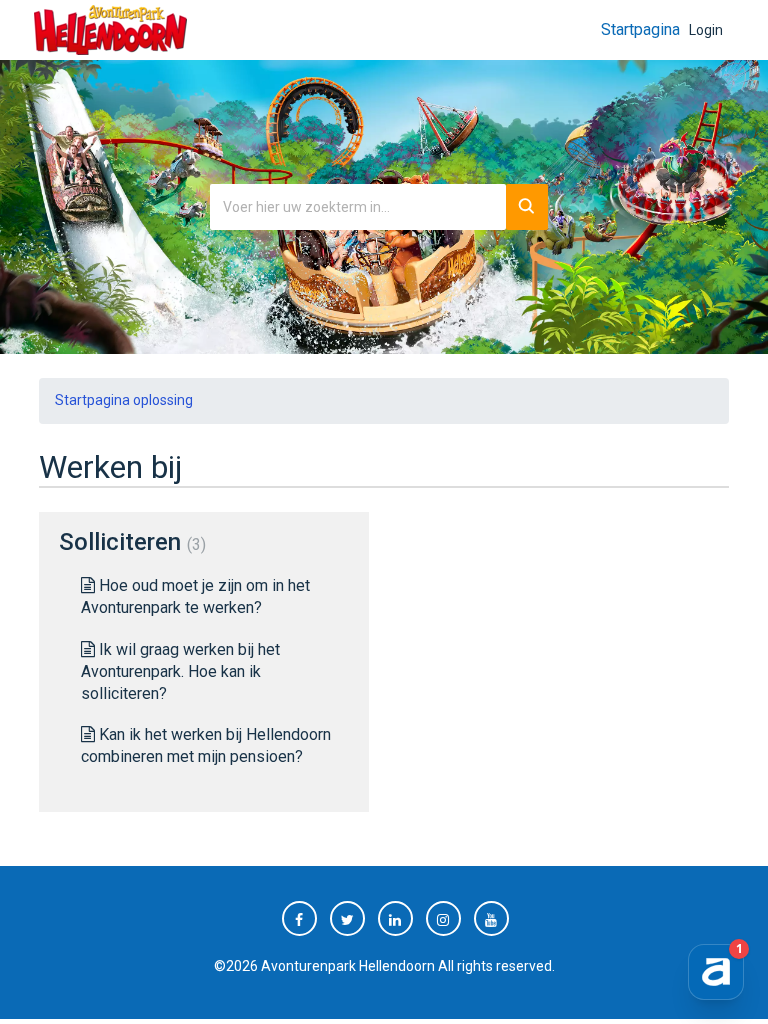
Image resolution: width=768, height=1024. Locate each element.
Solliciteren (130, 542)
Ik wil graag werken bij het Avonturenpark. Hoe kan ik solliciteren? (180, 671)
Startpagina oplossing (124, 400)
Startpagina (640, 29)
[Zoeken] (527, 207)
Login (706, 30)
